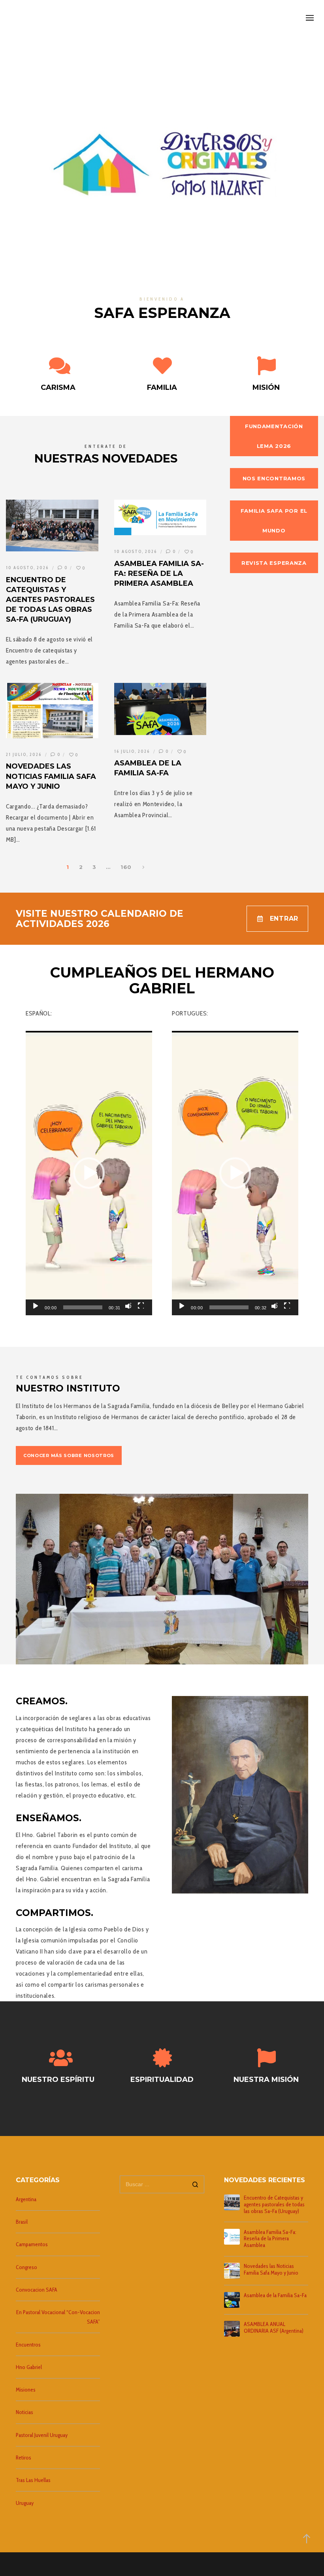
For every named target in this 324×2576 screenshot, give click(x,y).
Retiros (24, 2458)
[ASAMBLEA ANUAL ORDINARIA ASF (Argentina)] (232, 2329)
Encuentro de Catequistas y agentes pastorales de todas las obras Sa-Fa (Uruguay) (274, 2204)
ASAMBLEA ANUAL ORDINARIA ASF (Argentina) (274, 2328)
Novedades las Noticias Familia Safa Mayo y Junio (271, 2270)
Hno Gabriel (29, 2367)
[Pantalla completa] (141, 1305)
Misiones (26, 2390)
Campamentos (32, 2244)
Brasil (22, 2222)
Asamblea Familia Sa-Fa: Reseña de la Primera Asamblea (270, 2239)
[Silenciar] (128, 1305)
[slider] (83, 1307)
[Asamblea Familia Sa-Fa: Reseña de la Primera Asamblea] (232, 2237)
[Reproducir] (35, 1305)
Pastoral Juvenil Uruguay (42, 2435)
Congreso (26, 2267)
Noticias (24, 2412)
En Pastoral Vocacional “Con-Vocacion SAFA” (58, 2317)
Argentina (26, 2199)
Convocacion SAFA (37, 2290)
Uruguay (25, 2503)
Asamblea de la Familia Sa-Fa (275, 2295)
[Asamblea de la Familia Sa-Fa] (232, 2300)
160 (126, 867)
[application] (89, 1173)
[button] (89, 1173)
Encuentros (28, 2345)
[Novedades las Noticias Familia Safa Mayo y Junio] (232, 2271)
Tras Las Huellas (33, 2480)
